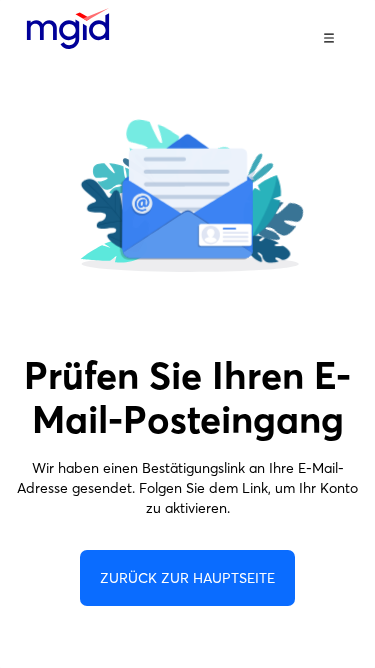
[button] (329, 38)
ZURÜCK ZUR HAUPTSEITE (187, 578)
